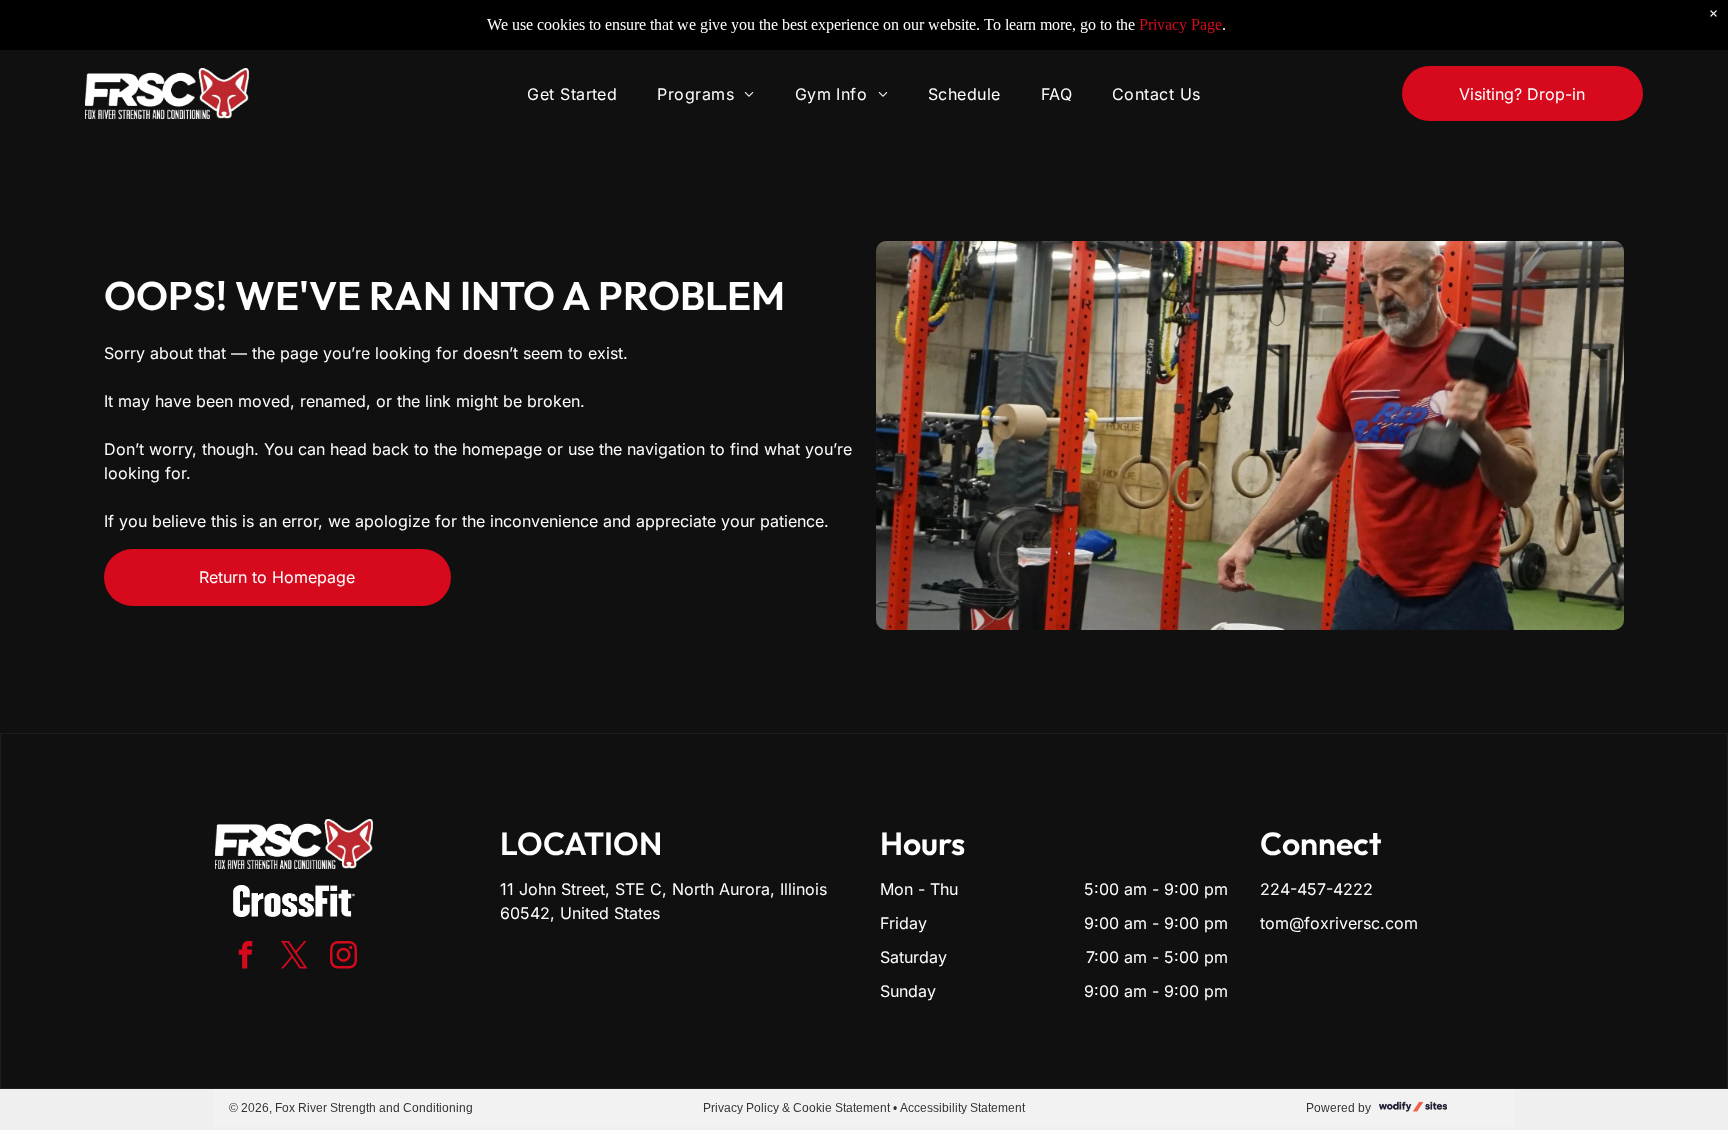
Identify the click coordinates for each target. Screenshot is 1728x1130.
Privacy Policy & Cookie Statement (796, 1108)
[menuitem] (572, 93)
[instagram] (343, 957)
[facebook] (245, 957)
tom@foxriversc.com (1339, 923)
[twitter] (294, 957)
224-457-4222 (1316, 889)
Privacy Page (1180, 24)
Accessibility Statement (962, 1108)
